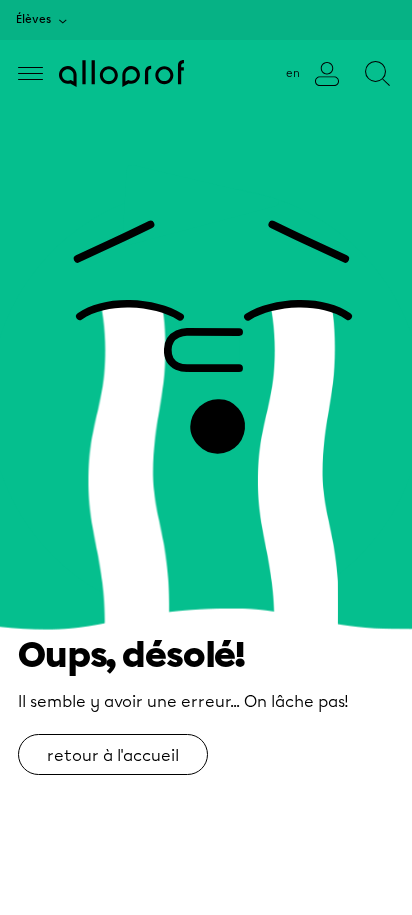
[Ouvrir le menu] (30, 73)
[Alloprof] (121, 73)
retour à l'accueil (113, 755)
